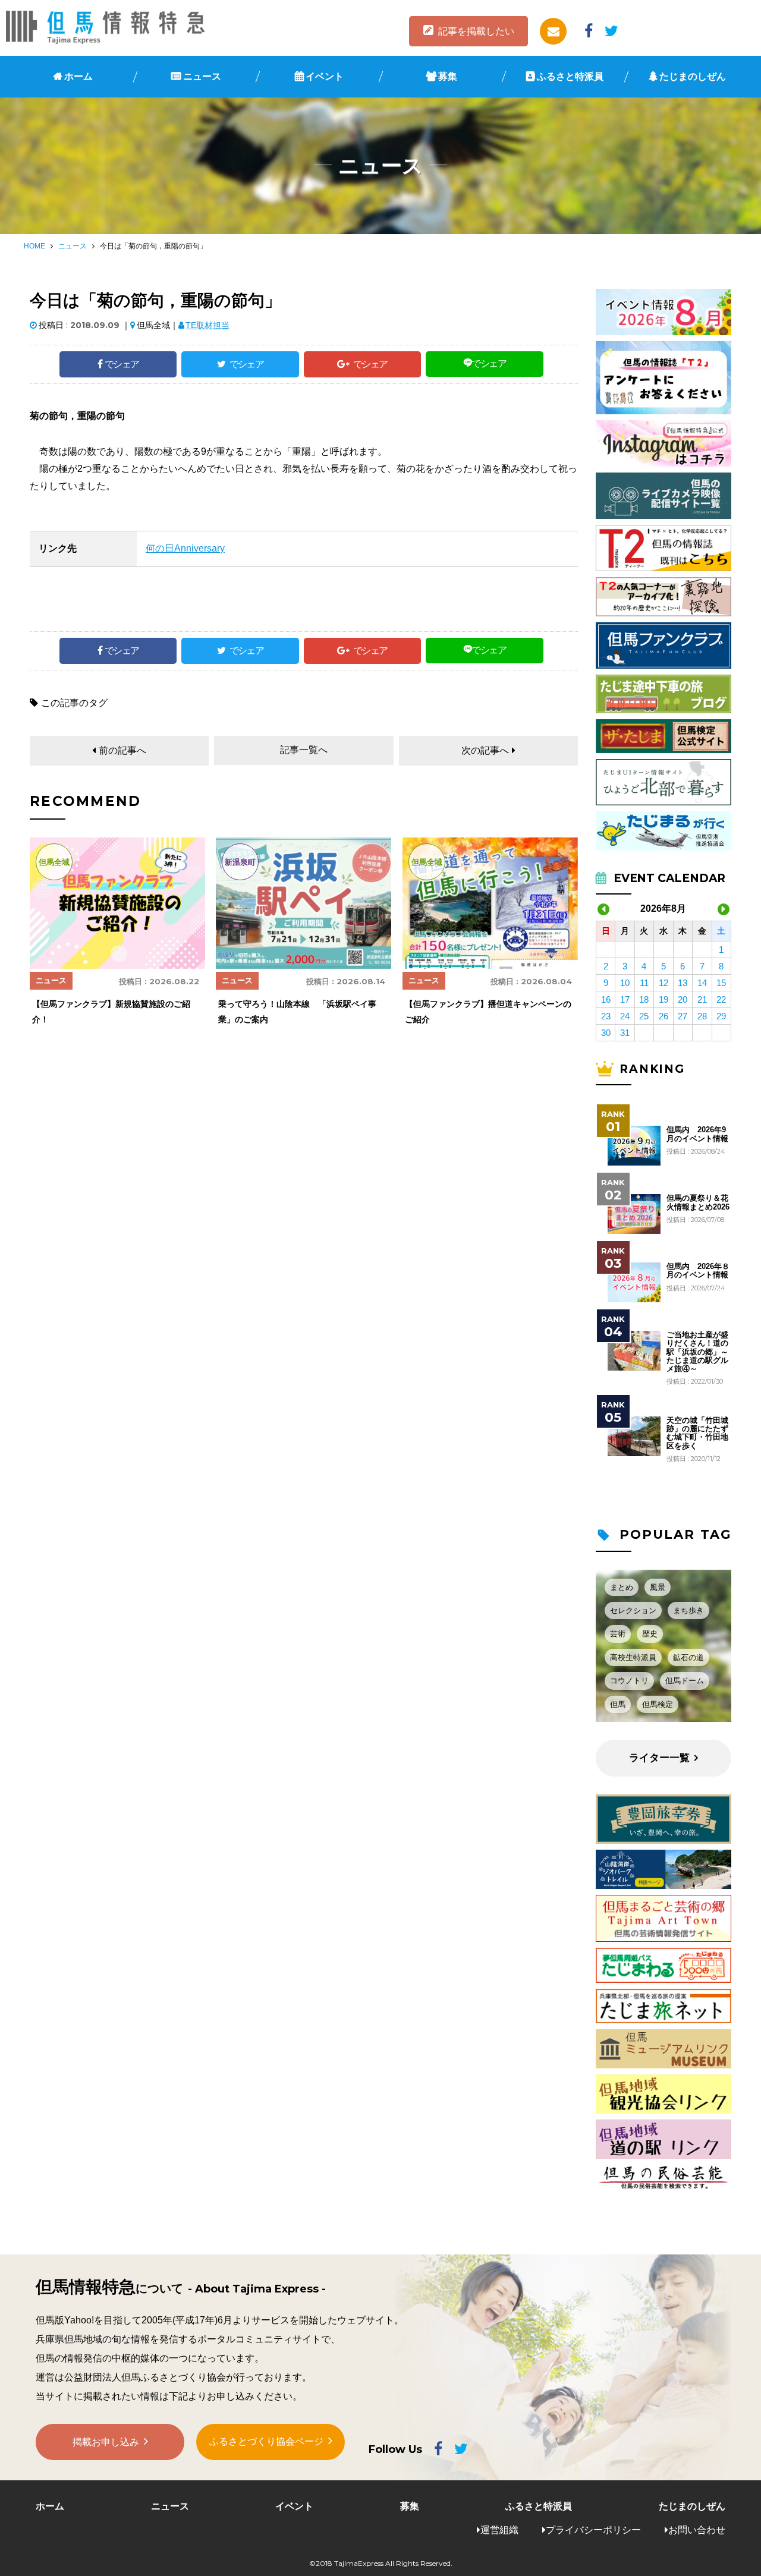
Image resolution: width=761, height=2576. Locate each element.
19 (663, 999)
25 (644, 1016)
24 (625, 1016)
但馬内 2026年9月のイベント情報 (697, 1134)
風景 (658, 1587)
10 (625, 983)
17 (625, 999)
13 (683, 983)
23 (606, 1016)
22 (721, 999)
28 (702, 1016)
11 (644, 983)
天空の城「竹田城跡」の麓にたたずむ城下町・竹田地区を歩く (697, 1433)
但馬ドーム (685, 1681)
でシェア (122, 364)
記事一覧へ (304, 750)
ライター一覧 (659, 1758)
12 (663, 983)
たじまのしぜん (693, 76)
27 (683, 1016)
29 (721, 1016)
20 (683, 999)
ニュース (202, 76)
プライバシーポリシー (593, 2530)
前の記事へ (122, 750)
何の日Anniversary (185, 548)
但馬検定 (658, 1704)
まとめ (622, 1587)
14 (702, 983)
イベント (325, 76)
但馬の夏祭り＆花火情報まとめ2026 (698, 1202)
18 (644, 999)
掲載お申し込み (106, 2442)
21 (702, 999)
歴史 (650, 1634)
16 (606, 999)
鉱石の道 (688, 1657)
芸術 (618, 1634)
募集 (448, 76)
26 (663, 1016)
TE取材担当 (207, 325)
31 (625, 1033)
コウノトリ (629, 1681)
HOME (34, 246)
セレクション (633, 1610)
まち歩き (688, 1610)
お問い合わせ (697, 2530)
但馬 (618, 1704)
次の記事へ (485, 750)
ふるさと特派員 (570, 76)
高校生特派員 (633, 1657)
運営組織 (499, 2530)
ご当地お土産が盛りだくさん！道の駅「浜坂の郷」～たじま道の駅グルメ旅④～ (697, 1352)
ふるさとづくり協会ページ (266, 2441)
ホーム (78, 76)
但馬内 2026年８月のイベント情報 (698, 1271)
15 (721, 983)
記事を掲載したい (476, 31)
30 (606, 1033)
